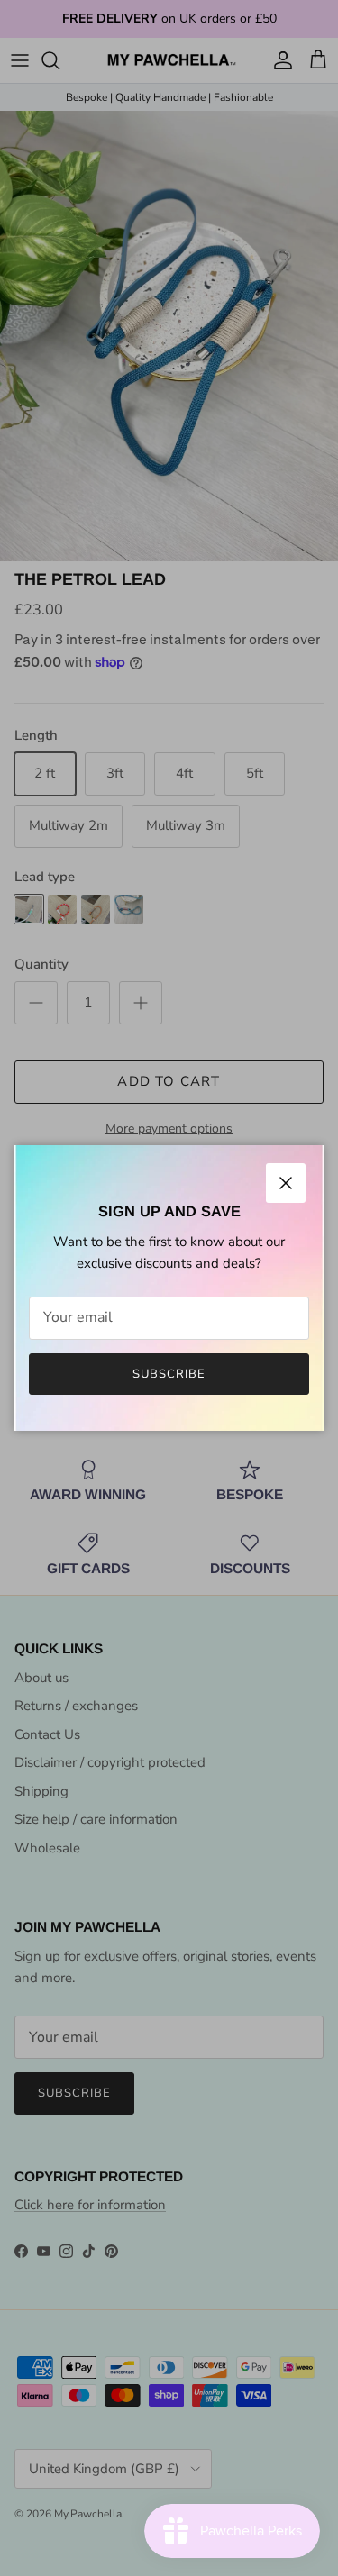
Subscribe (169, 1374)
